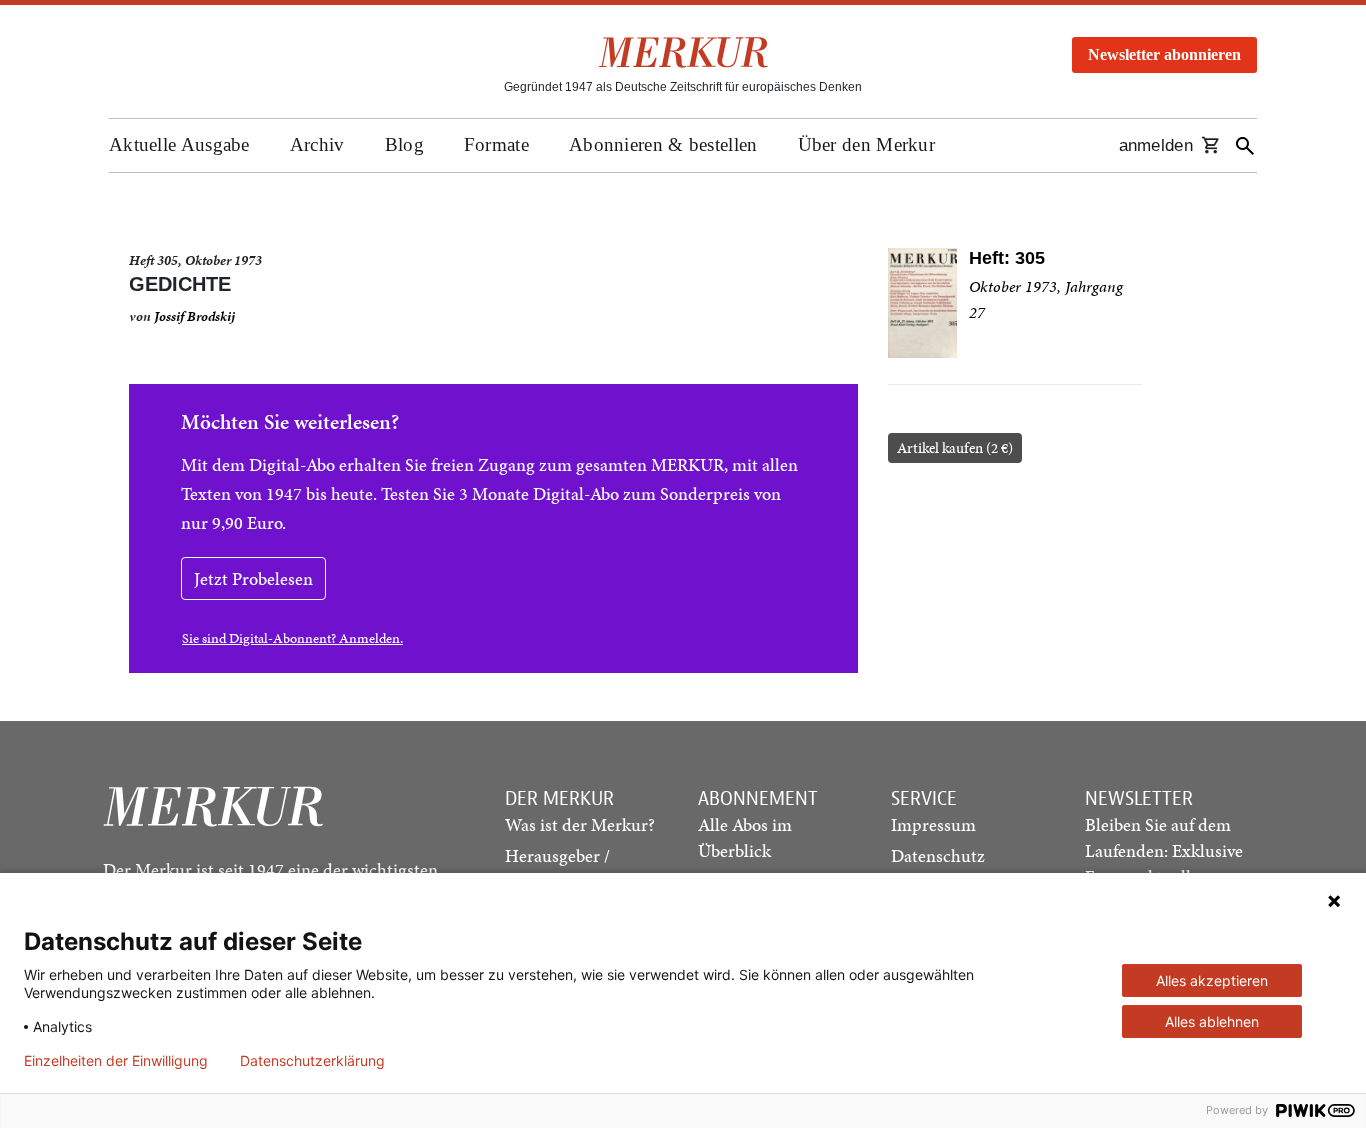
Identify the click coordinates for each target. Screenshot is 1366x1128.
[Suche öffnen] (1245, 145)
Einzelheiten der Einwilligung (116, 1061)
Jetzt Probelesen (253, 578)
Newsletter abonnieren (1164, 54)
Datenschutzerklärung (312, 1061)
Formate (496, 144)
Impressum (933, 824)
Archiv (317, 144)
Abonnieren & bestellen (663, 144)
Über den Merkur (867, 144)
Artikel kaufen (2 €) (955, 448)
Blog (404, 144)
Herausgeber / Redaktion (557, 868)
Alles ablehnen (1212, 1021)
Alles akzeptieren (1212, 980)
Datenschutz (938, 855)
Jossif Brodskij (194, 316)
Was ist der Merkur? (580, 824)
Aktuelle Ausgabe (179, 144)
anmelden (1156, 145)
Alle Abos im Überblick (745, 837)
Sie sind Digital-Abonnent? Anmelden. (292, 638)
